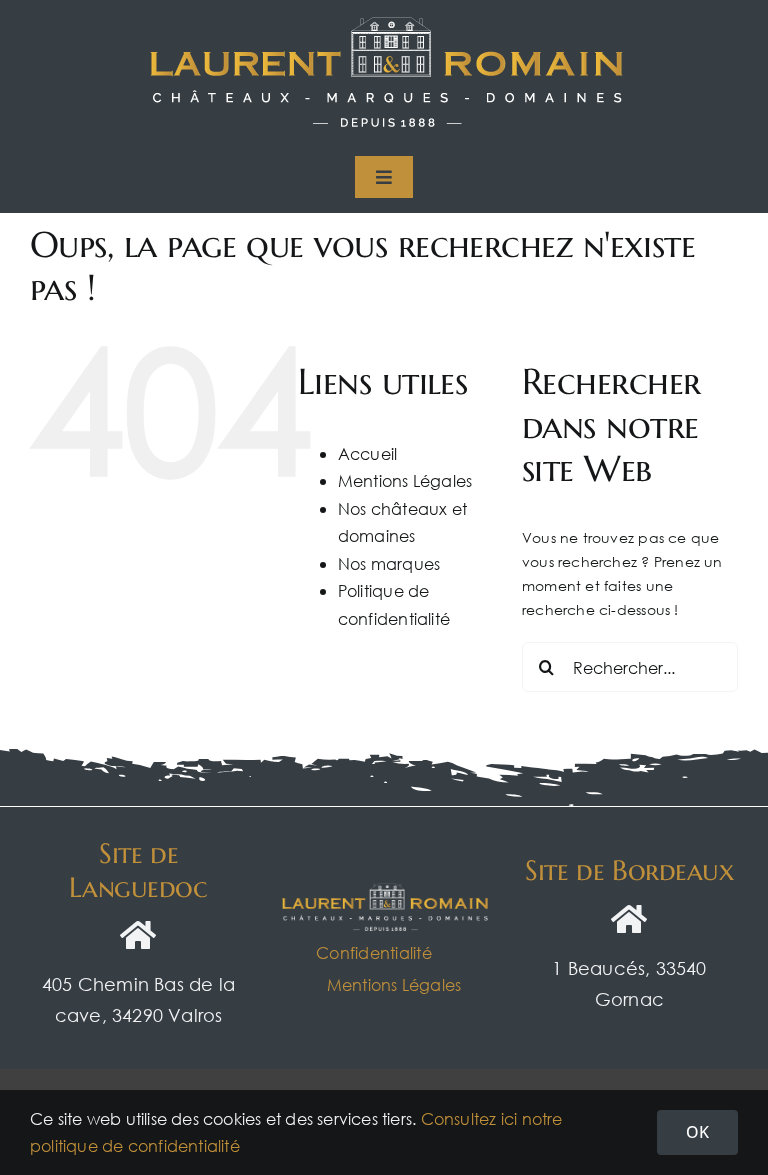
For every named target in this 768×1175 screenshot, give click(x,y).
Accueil (367, 453)
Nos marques (389, 563)
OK (697, 1132)
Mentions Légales (405, 480)
